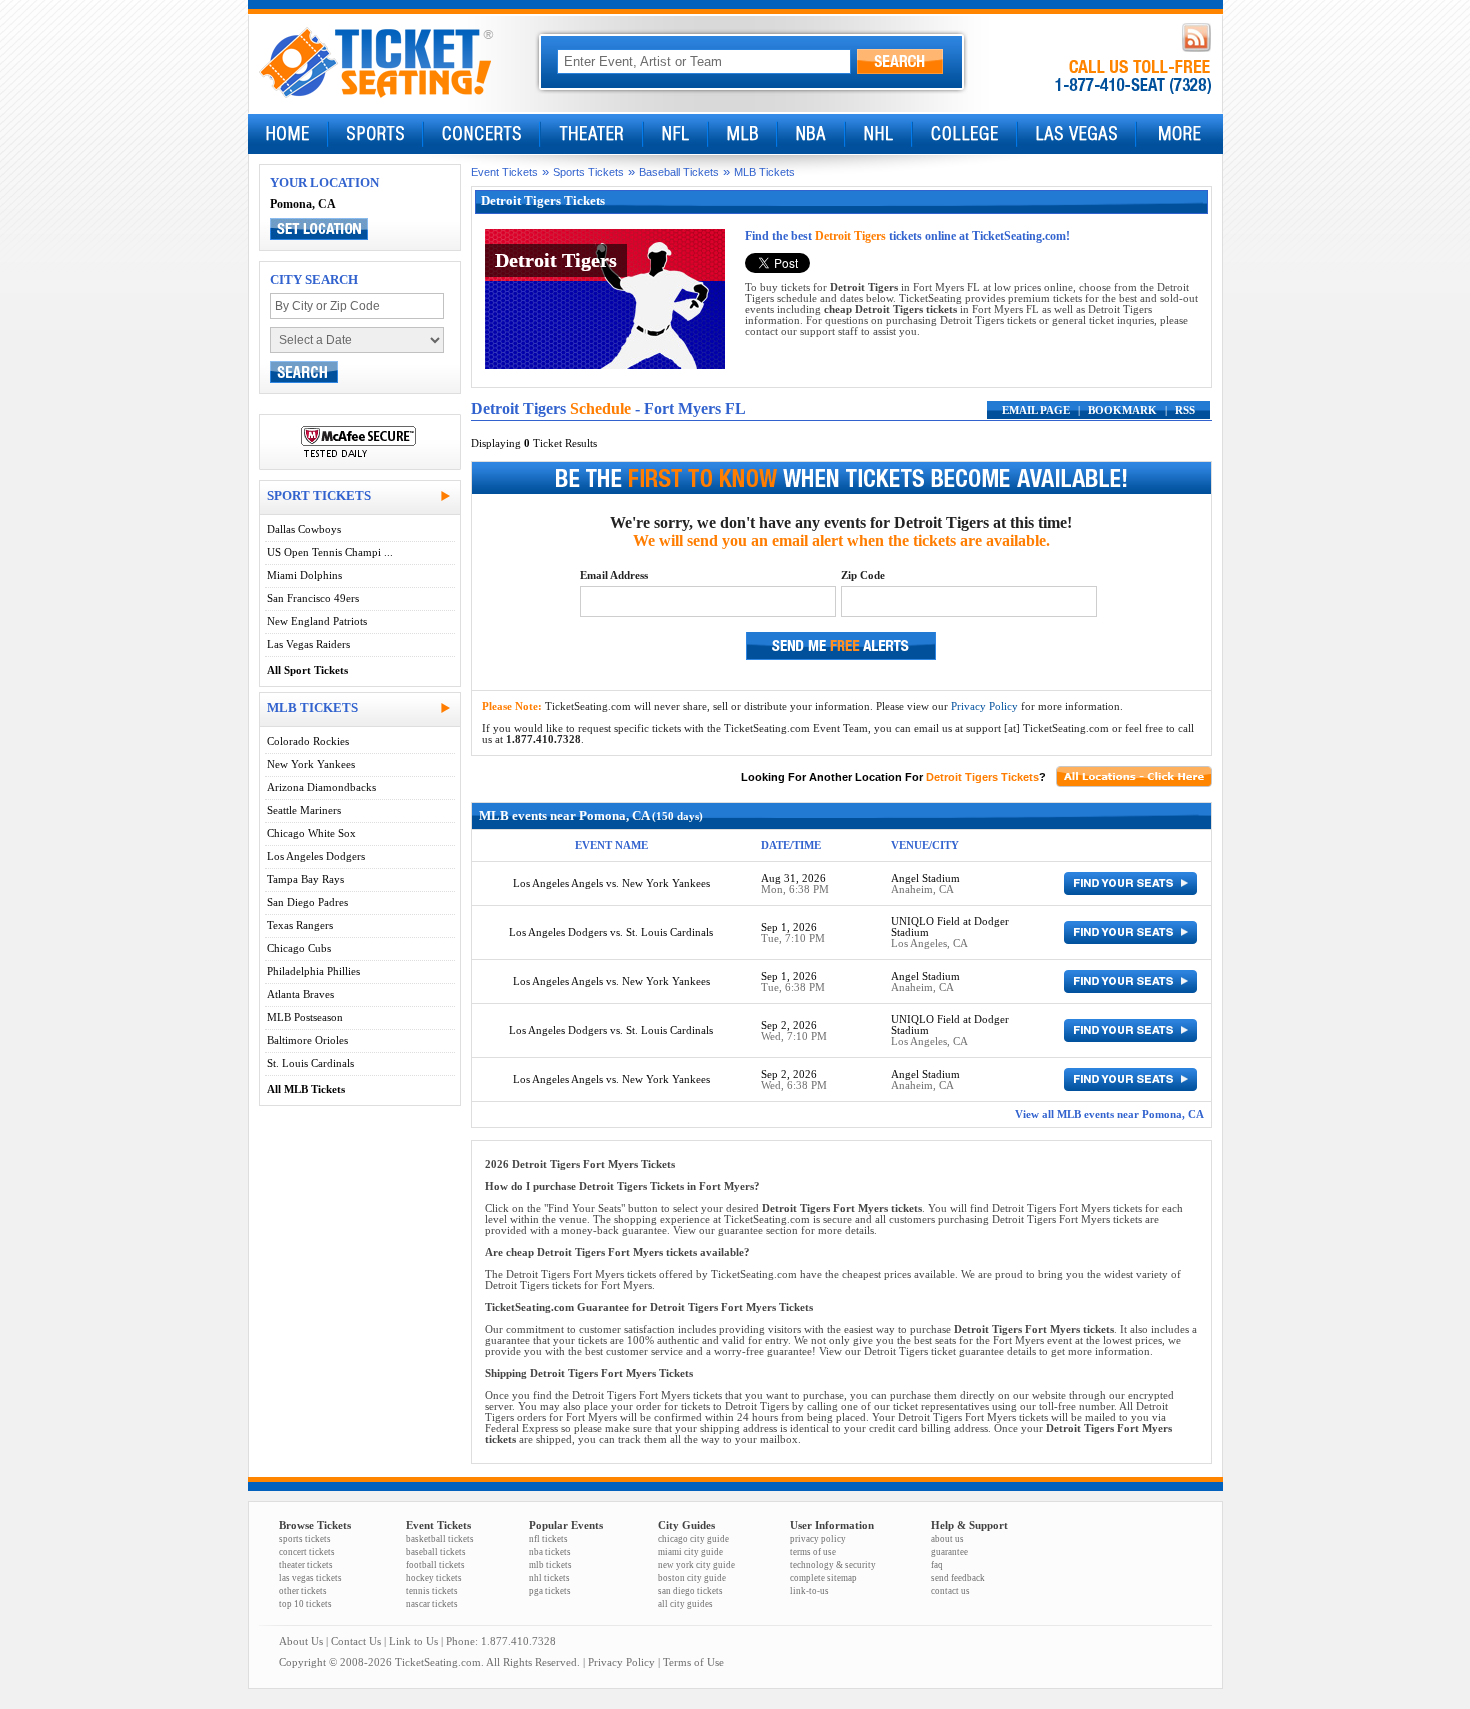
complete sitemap (823, 1578)
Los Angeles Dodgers (316, 856)
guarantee (949, 1552)
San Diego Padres (307, 902)
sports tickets (305, 1539)
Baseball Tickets (679, 172)
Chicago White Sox (311, 833)
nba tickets (550, 1552)
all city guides (685, 1604)
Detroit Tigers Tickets (982, 777)
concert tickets (307, 1552)
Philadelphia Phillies (313, 971)
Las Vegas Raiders (308, 644)
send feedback (958, 1578)
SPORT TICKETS (319, 495)
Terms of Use (693, 1662)
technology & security (833, 1565)
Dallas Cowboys (304, 529)
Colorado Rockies (308, 741)
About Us (301, 1641)
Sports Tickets (588, 172)
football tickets (435, 1565)
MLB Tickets (764, 172)
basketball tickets (440, 1539)
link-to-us (809, 1591)
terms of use (813, 1552)
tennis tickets (432, 1591)
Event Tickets (504, 172)
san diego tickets (690, 1591)
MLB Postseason (305, 1017)
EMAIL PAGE (1036, 410)
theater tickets (306, 1565)
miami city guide (690, 1552)
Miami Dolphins (304, 575)
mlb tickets (550, 1565)
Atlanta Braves (300, 994)
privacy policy (818, 1539)
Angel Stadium (925, 878)
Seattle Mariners (304, 810)
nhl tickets (549, 1578)
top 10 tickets (305, 1604)
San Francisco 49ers (313, 598)
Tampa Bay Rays (305, 879)
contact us (950, 1591)
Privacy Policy (984, 706)
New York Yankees (311, 764)
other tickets (303, 1591)
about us (947, 1539)
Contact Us (356, 1641)
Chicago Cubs (299, 948)
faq (937, 1565)
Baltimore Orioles (307, 1040)
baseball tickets (436, 1552)
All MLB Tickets (306, 1089)
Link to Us (413, 1641)
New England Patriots (317, 621)
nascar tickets (432, 1604)
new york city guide (696, 1565)
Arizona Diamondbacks (321, 787)
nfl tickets (548, 1539)
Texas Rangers (300, 925)
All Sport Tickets (307, 670)
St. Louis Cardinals (310, 1063)
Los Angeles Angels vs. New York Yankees (611, 883)
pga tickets (550, 1591)
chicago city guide (693, 1539)
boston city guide (692, 1578)
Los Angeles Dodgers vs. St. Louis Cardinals (611, 932)
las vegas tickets (310, 1578)
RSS (1185, 410)
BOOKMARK (1122, 410)
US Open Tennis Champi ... (330, 552)
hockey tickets (434, 1578)
